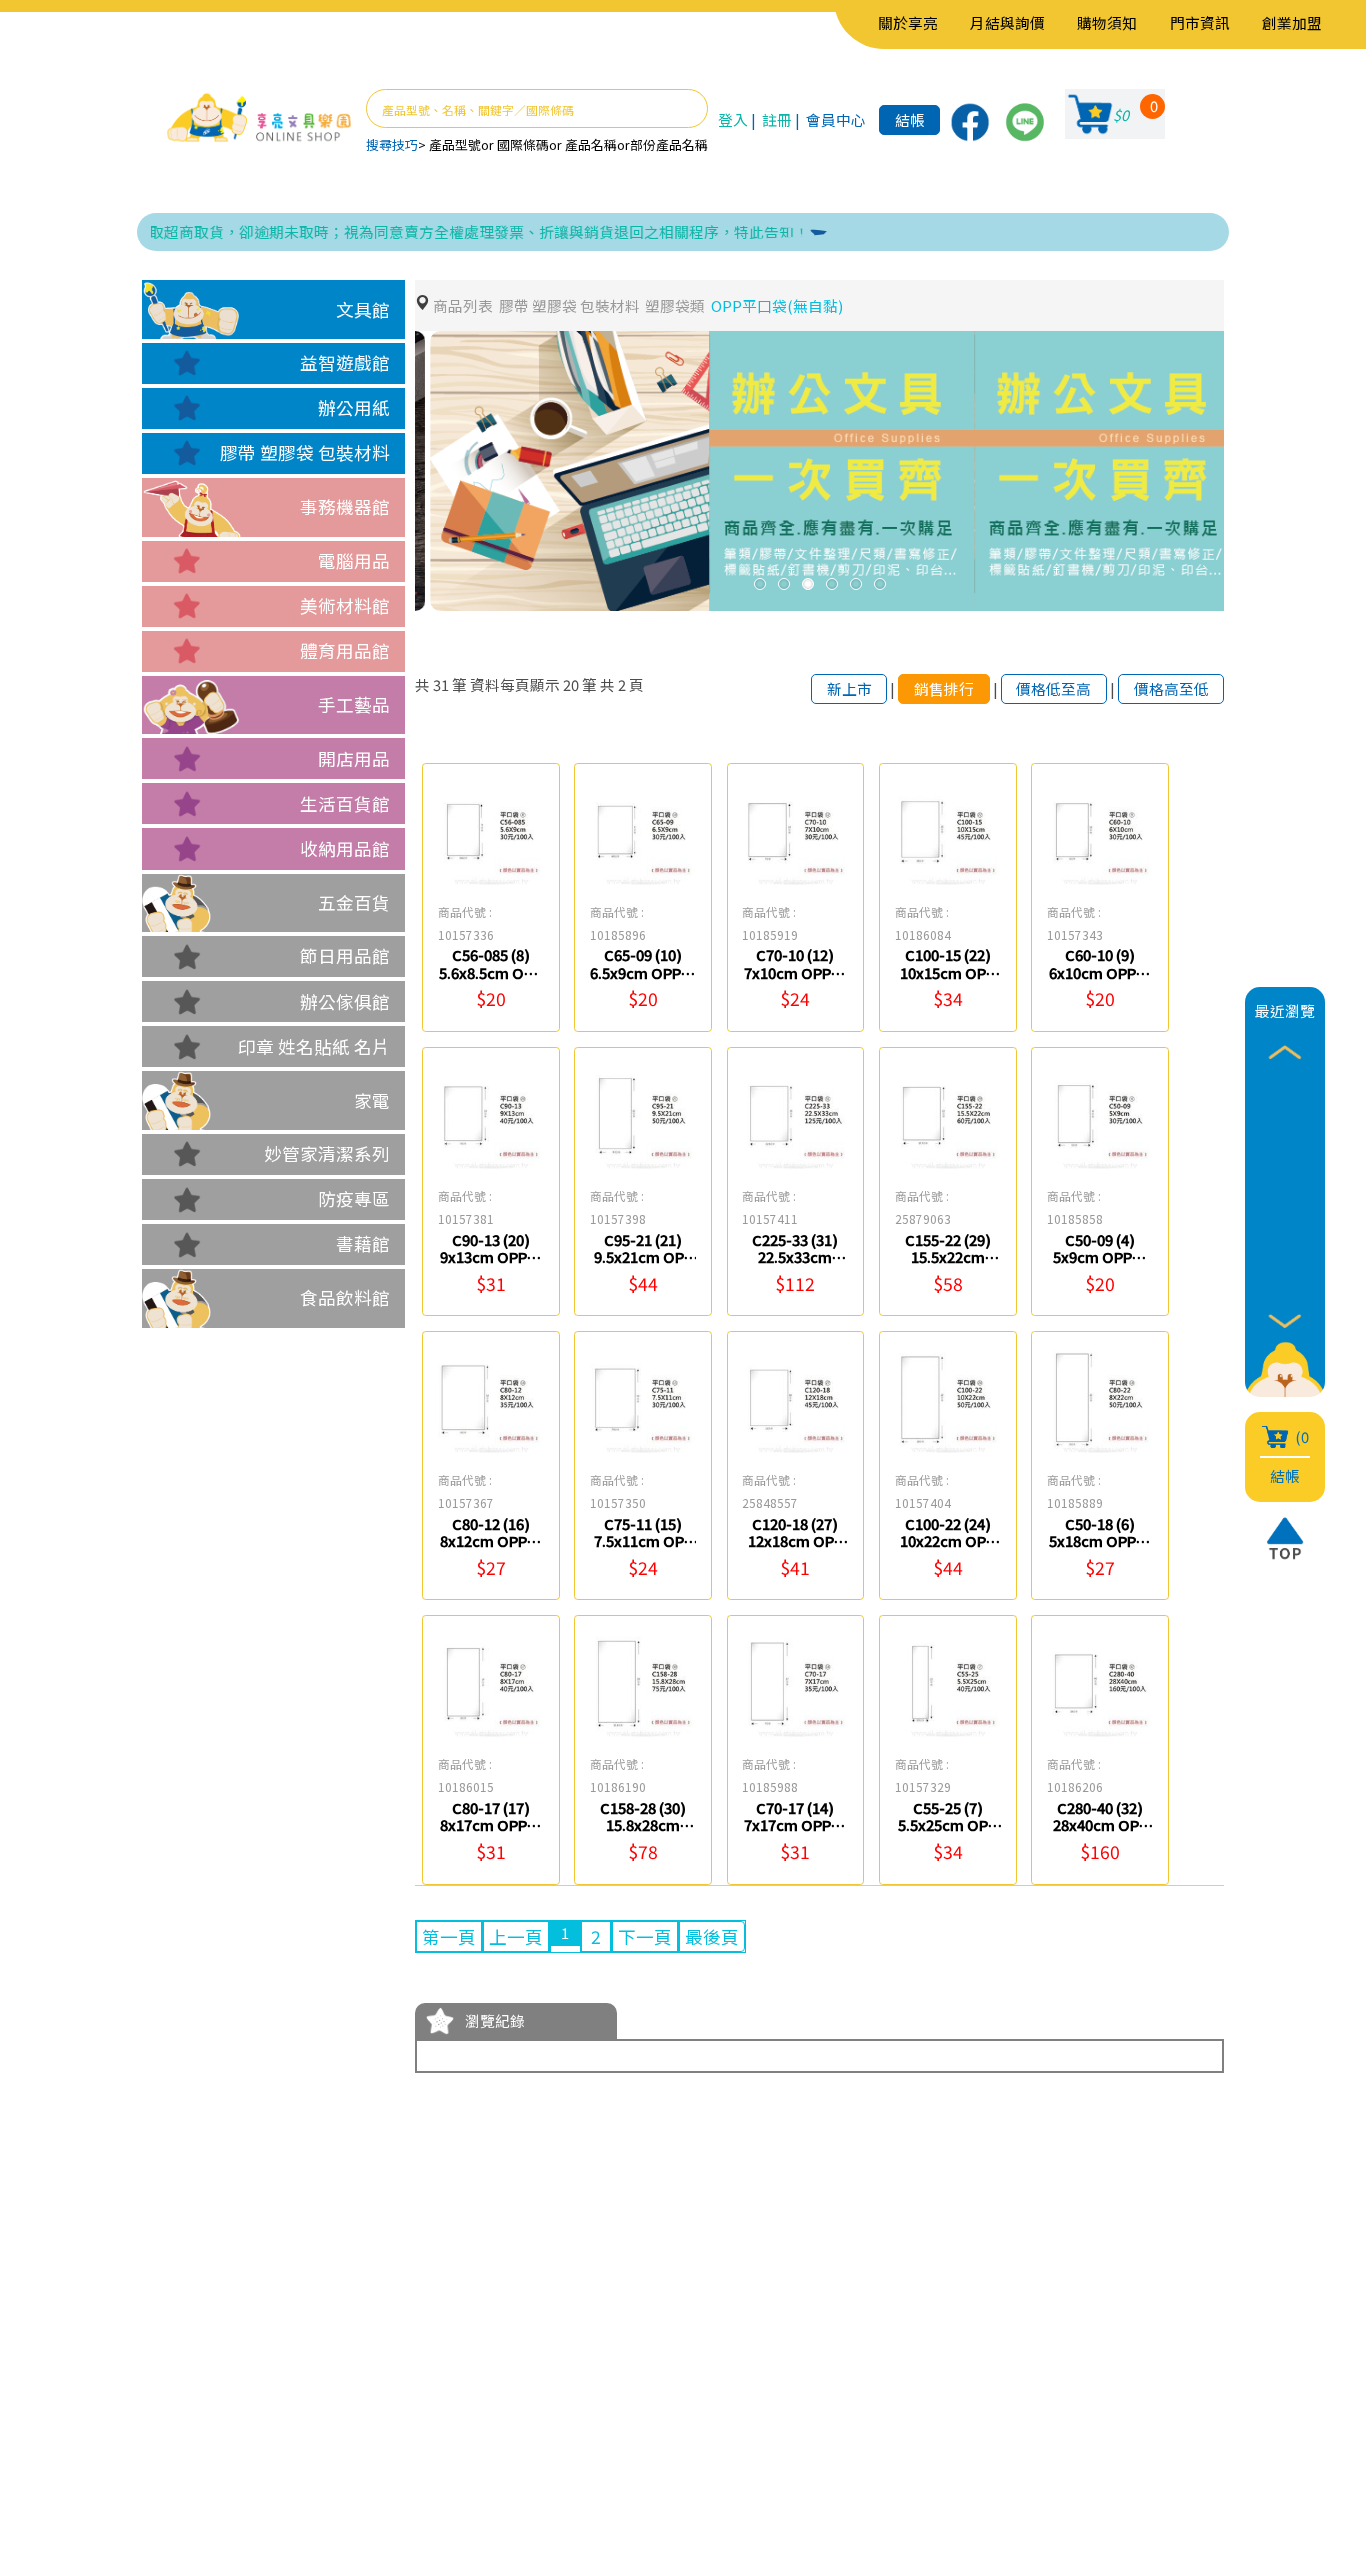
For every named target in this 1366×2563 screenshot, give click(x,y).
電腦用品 (354, 560)
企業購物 (271, 2388)
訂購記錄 (407, 2418)
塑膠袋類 (675, 305)
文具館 (363, 309)
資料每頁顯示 (515, 684)
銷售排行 (944, 688)
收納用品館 (345, 848)
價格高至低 (1171, 688)
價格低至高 (1053, 688)
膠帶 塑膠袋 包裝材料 (305, 452)
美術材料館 (345, 605)
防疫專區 (354, 1198)
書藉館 (363, 1243)
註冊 (777, 119)
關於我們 (271, 2358)
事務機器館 (345, 506)
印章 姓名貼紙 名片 (314, 1046)
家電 (372, 1100)
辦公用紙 (354, 407)
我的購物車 (416, 2388)
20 (571, 684)
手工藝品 (354, 704)
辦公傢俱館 (345, 1001)
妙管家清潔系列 (327, 1153)
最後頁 (712, 1936)
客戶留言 (271, 2418)
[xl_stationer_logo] (259, 118)
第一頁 (449, 1936)
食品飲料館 (345, 1297)
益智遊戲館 (345, 362)
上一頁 (516, 1936)
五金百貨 (354, 902)
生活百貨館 (345, 803)
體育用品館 (345, 650)
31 (441, 684)
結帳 (910, 119)
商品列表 (463, 305)
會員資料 (407, 2358)
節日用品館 (345, 955)
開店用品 (354, 758)
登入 (733, 119)
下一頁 (645, 1936)
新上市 (849, 688)
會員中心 (836, 119)
